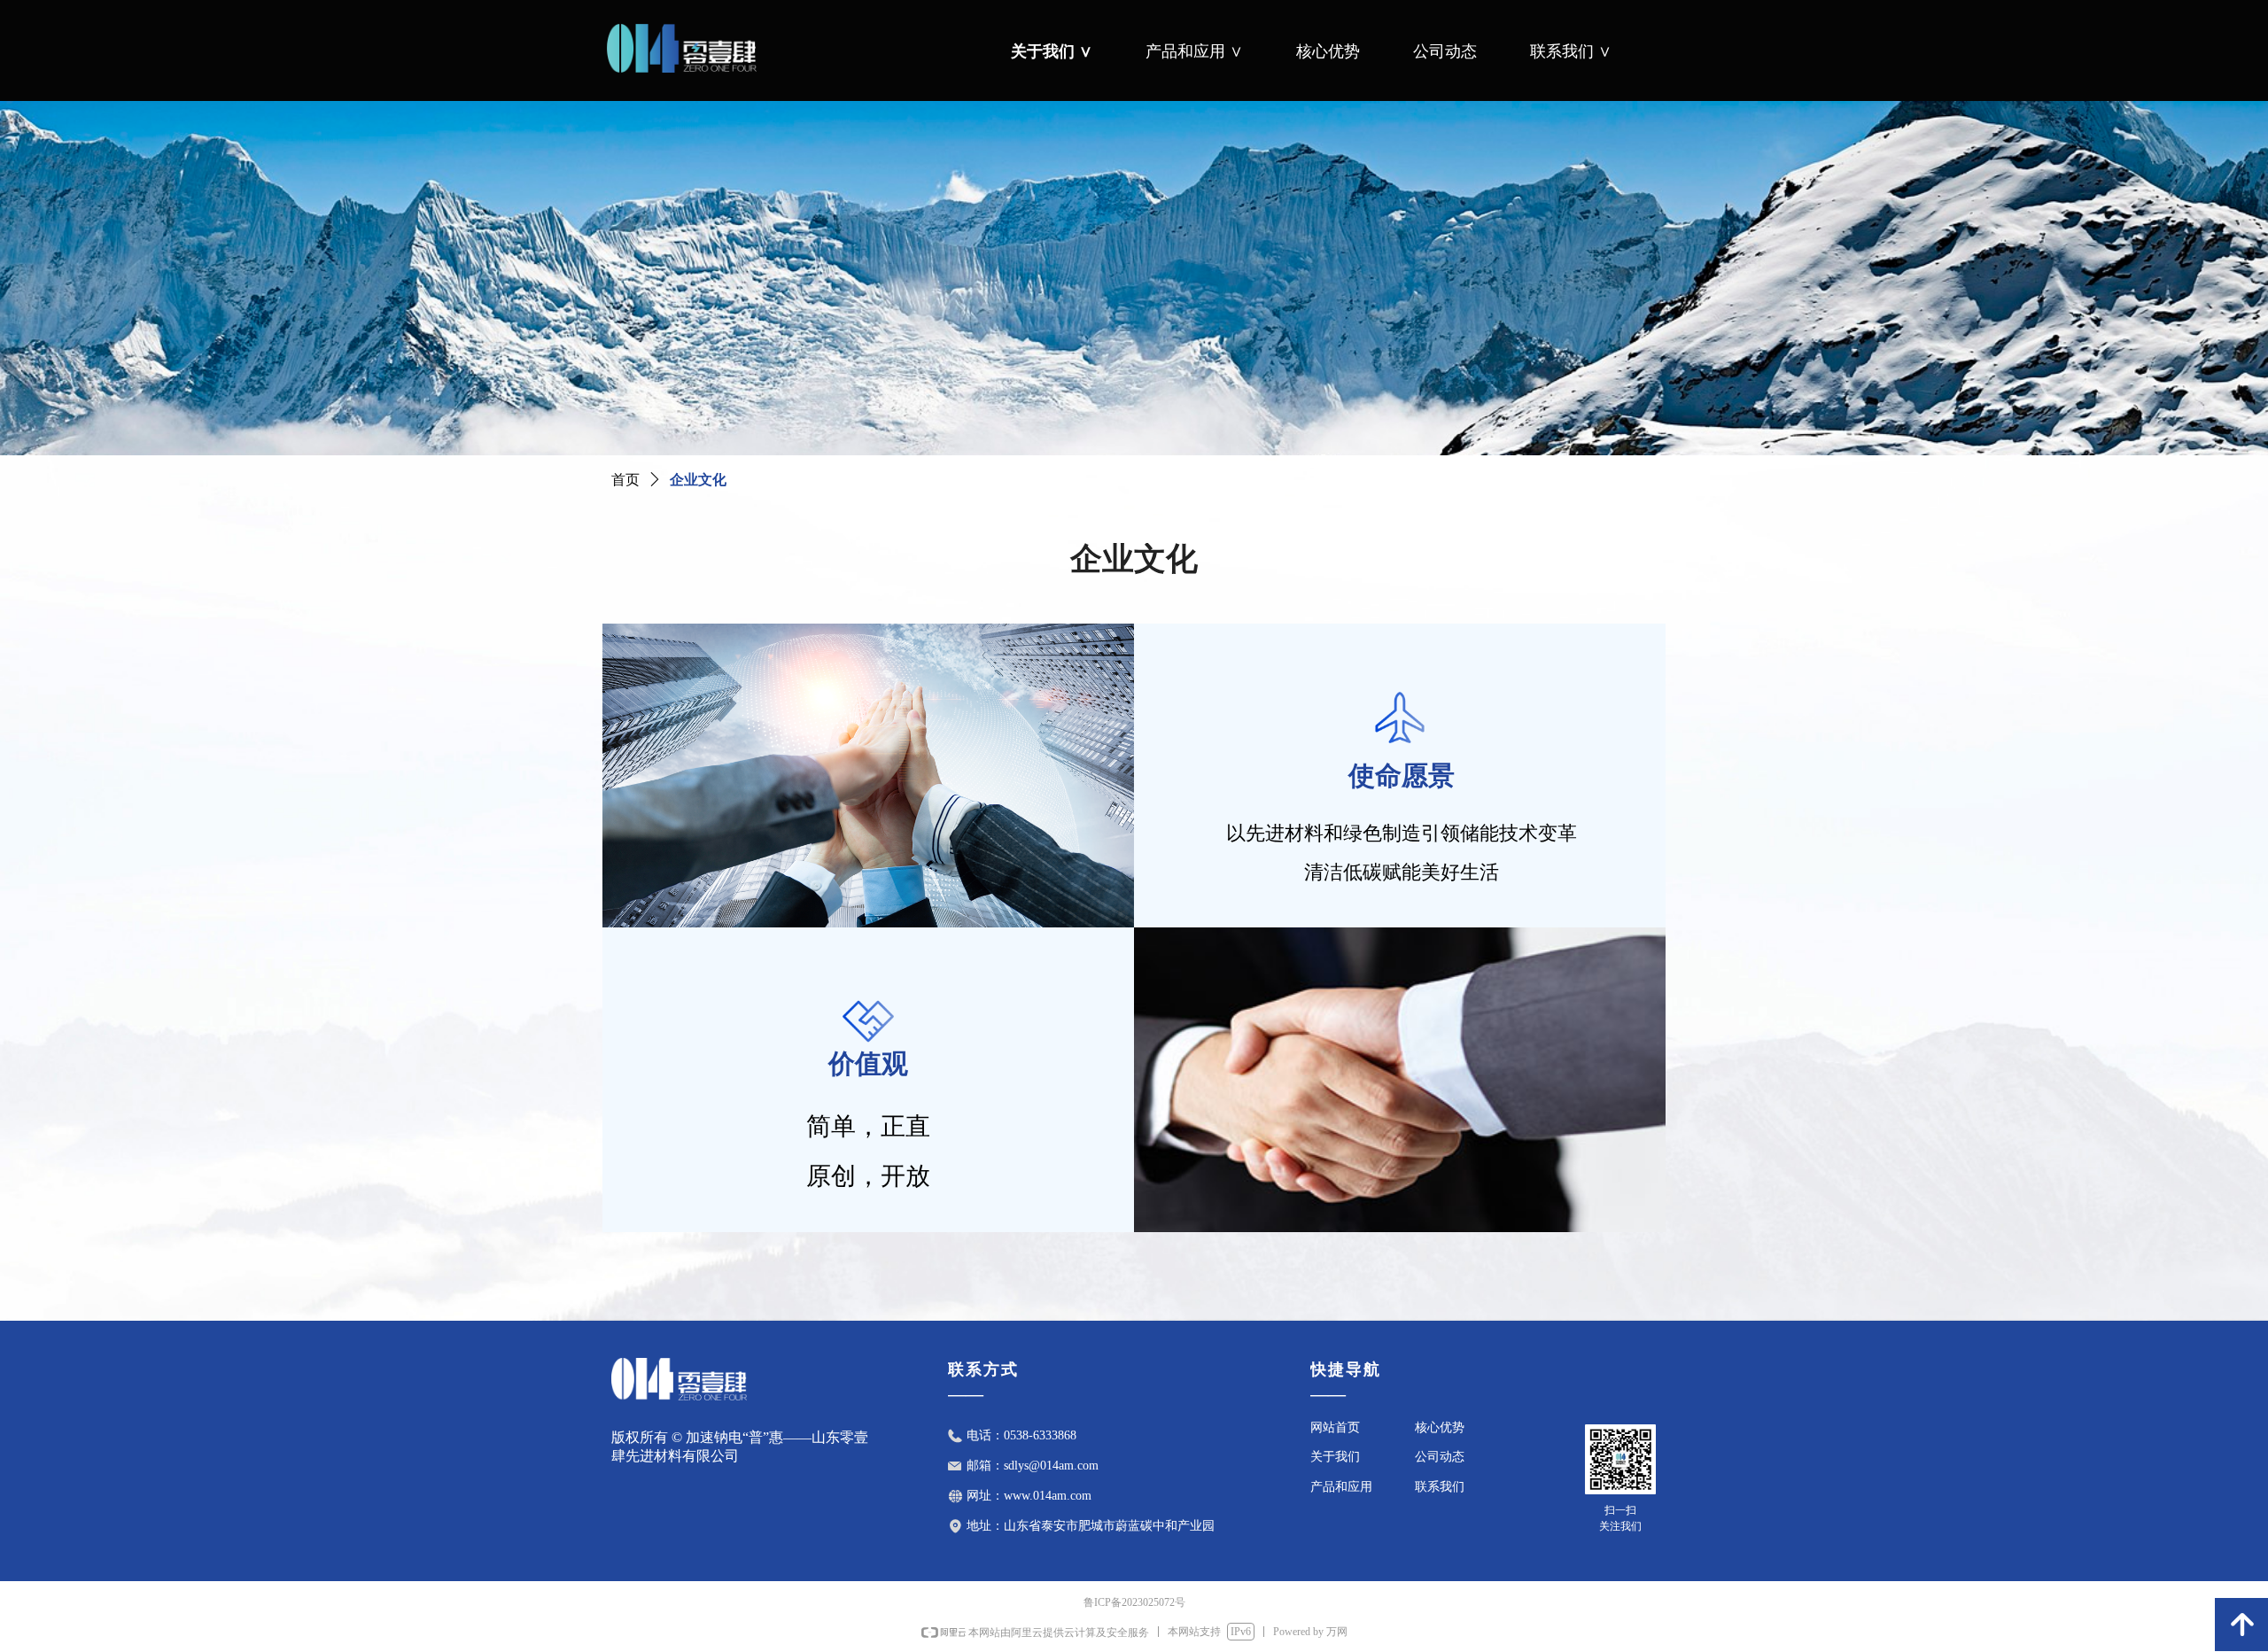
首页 (625, 480)
